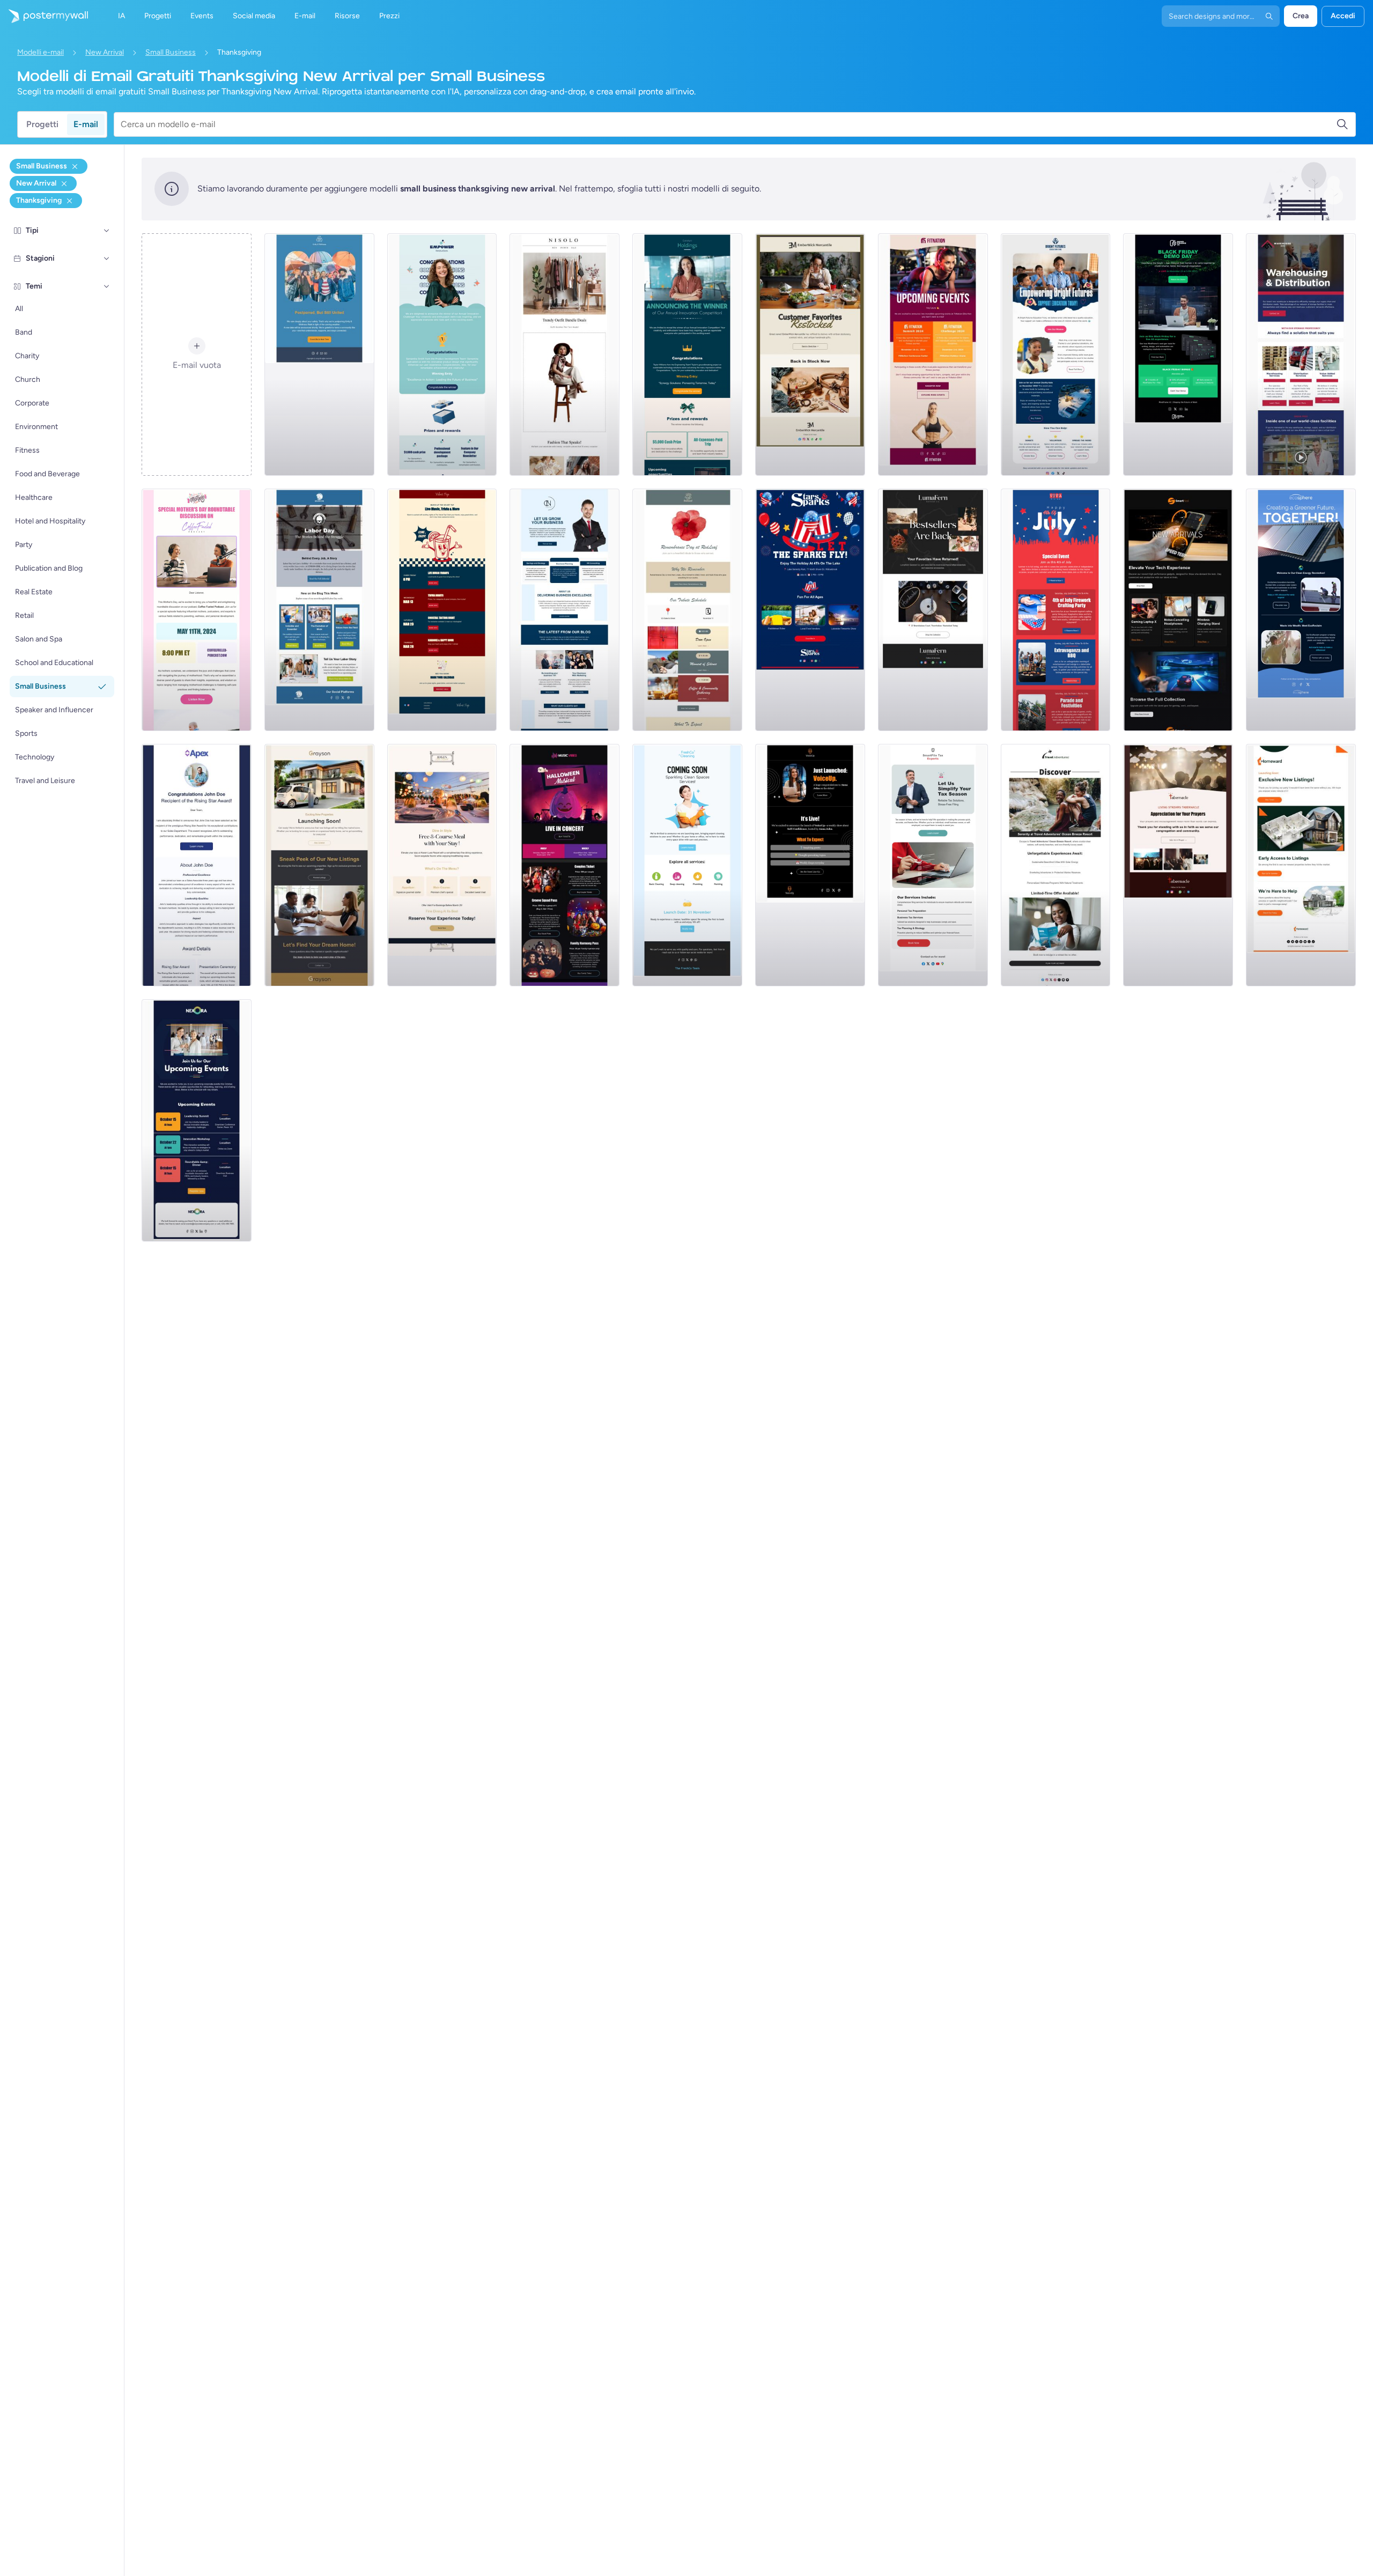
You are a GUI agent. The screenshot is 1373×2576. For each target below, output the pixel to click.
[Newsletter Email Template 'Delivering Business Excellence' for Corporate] (564, 610)
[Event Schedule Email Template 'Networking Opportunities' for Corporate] (197, 1120)
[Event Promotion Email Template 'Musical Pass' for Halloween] (564, 865)
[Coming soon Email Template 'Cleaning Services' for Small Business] (687, 865)
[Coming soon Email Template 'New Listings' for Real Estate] (319, 865)
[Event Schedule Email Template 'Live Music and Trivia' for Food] (442, 610)
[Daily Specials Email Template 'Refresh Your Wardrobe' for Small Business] (564, 355)
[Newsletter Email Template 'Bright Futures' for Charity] (1056, 355)
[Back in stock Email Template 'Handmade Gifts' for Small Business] (810, 355)
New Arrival (105, 52)
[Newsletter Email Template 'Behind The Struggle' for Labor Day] (319, 610)
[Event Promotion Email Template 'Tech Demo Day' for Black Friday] (1178, 355)
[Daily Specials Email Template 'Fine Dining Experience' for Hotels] (442, 865)
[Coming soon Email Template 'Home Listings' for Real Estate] (1301, 865)
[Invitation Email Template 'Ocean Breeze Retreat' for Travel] (1056, 865)
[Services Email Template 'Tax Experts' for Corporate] (933, 865)
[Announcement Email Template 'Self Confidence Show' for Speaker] (810, 865)
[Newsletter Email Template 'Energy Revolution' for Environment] (1301, 610)
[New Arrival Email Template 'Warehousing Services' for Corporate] (1301, 355)
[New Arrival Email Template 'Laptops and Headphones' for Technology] (1178, 610)
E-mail (86, 124)
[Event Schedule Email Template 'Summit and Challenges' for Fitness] (933, 355)
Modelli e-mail (40, 52)
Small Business (171, 52)
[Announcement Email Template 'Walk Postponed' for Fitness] (319, 355)
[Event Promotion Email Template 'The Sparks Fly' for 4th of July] (810, 610)
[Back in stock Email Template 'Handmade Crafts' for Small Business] (933, 610)
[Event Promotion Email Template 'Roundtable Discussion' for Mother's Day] (197, 610)
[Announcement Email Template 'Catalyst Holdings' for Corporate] (687, 355)
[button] (107, 231)
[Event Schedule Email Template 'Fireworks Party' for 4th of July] (1056, 610)
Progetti (42, 124)
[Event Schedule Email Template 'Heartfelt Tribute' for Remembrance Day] (687, 610)
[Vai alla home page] (44, 16)
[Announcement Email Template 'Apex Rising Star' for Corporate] (197, 865)
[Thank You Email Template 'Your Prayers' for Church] (1178, 865)
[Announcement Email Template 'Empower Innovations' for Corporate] (442, 355)
